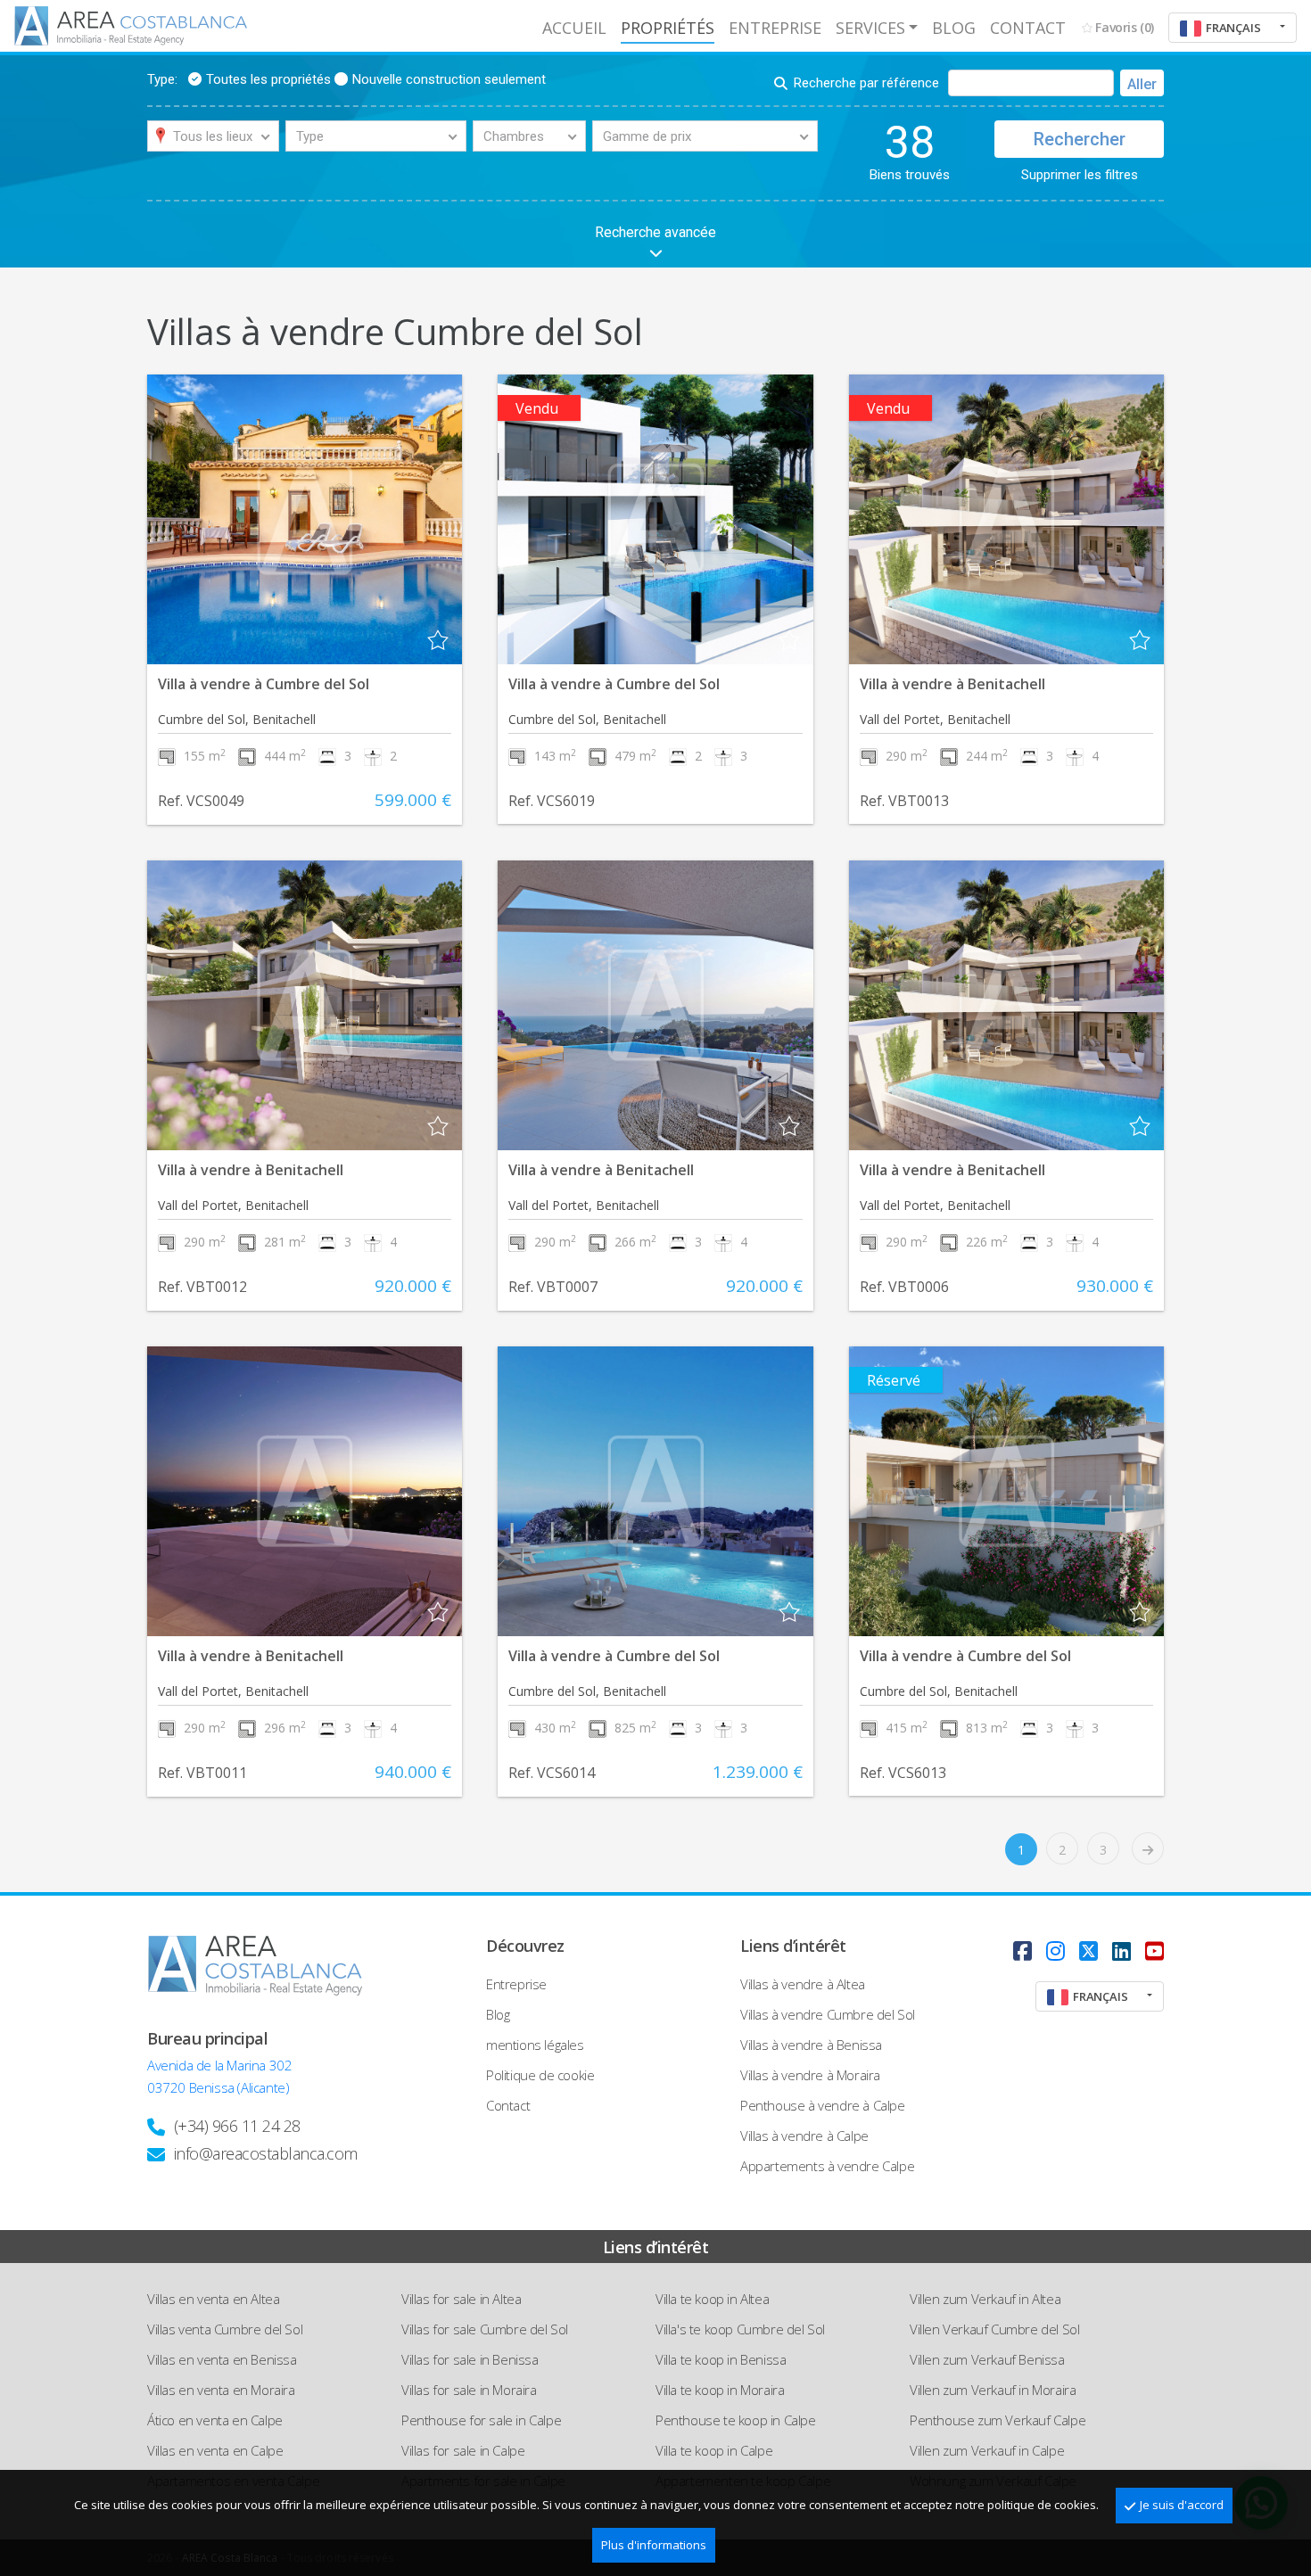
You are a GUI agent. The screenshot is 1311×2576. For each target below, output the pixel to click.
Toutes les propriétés (268, 79)
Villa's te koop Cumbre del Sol (740, 2329)
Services (870, 28)
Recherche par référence (866, 83)
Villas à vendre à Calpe (804, 2136)
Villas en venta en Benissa (222, 2359)
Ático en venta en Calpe (215, 2420)
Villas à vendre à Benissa (811, 2045)
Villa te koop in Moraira (720, 2390)
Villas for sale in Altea (461, 2299)
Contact (1028, 28)
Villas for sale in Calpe (463, 2450)
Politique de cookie (540, 2075)
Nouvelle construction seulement (449, 79)
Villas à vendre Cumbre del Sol (828, 2014)
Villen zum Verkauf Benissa (987, 2359)
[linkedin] (1121, 1951)
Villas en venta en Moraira (221, 2390)
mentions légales (535, 2045)
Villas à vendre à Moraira (810, 2075)
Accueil (574, 28)
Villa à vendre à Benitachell (952, 684)
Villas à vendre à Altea (803, 1984)
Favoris (1125, 27)
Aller (1142, 84)
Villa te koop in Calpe (714, 2450)
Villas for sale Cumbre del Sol (485, 2329)
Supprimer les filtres (1080, 175)
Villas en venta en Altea (213, 2299)
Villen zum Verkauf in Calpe (987, 2450)
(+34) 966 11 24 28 (237, 2126)
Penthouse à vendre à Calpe (823, 2105)
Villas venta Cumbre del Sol (225, 2329)
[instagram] (1055, 1951)
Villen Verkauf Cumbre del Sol (994, 2329)
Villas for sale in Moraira (469, 2390)
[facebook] (1022, 1951)
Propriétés (668, 28)
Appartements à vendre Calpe (827, 2166)
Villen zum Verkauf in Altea (985, 2299)
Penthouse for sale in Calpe (481, 2420)
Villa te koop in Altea (712, 2299)
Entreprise (775, 28)
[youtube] (1154, 1951)
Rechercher (1080, 139)
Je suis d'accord (1182, 2505)
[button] (1233, 28)
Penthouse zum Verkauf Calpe (998, 2420)
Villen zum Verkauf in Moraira (993, 2390)
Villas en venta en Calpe (215, 2450)
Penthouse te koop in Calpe (736, 2420)
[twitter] (1088, 1951)
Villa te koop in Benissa (721, 2359)
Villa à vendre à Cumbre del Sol (264, 684)
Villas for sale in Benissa (470, 2359)
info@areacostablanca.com (266, 2153)
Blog (954, 28)
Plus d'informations (654, 2545)
